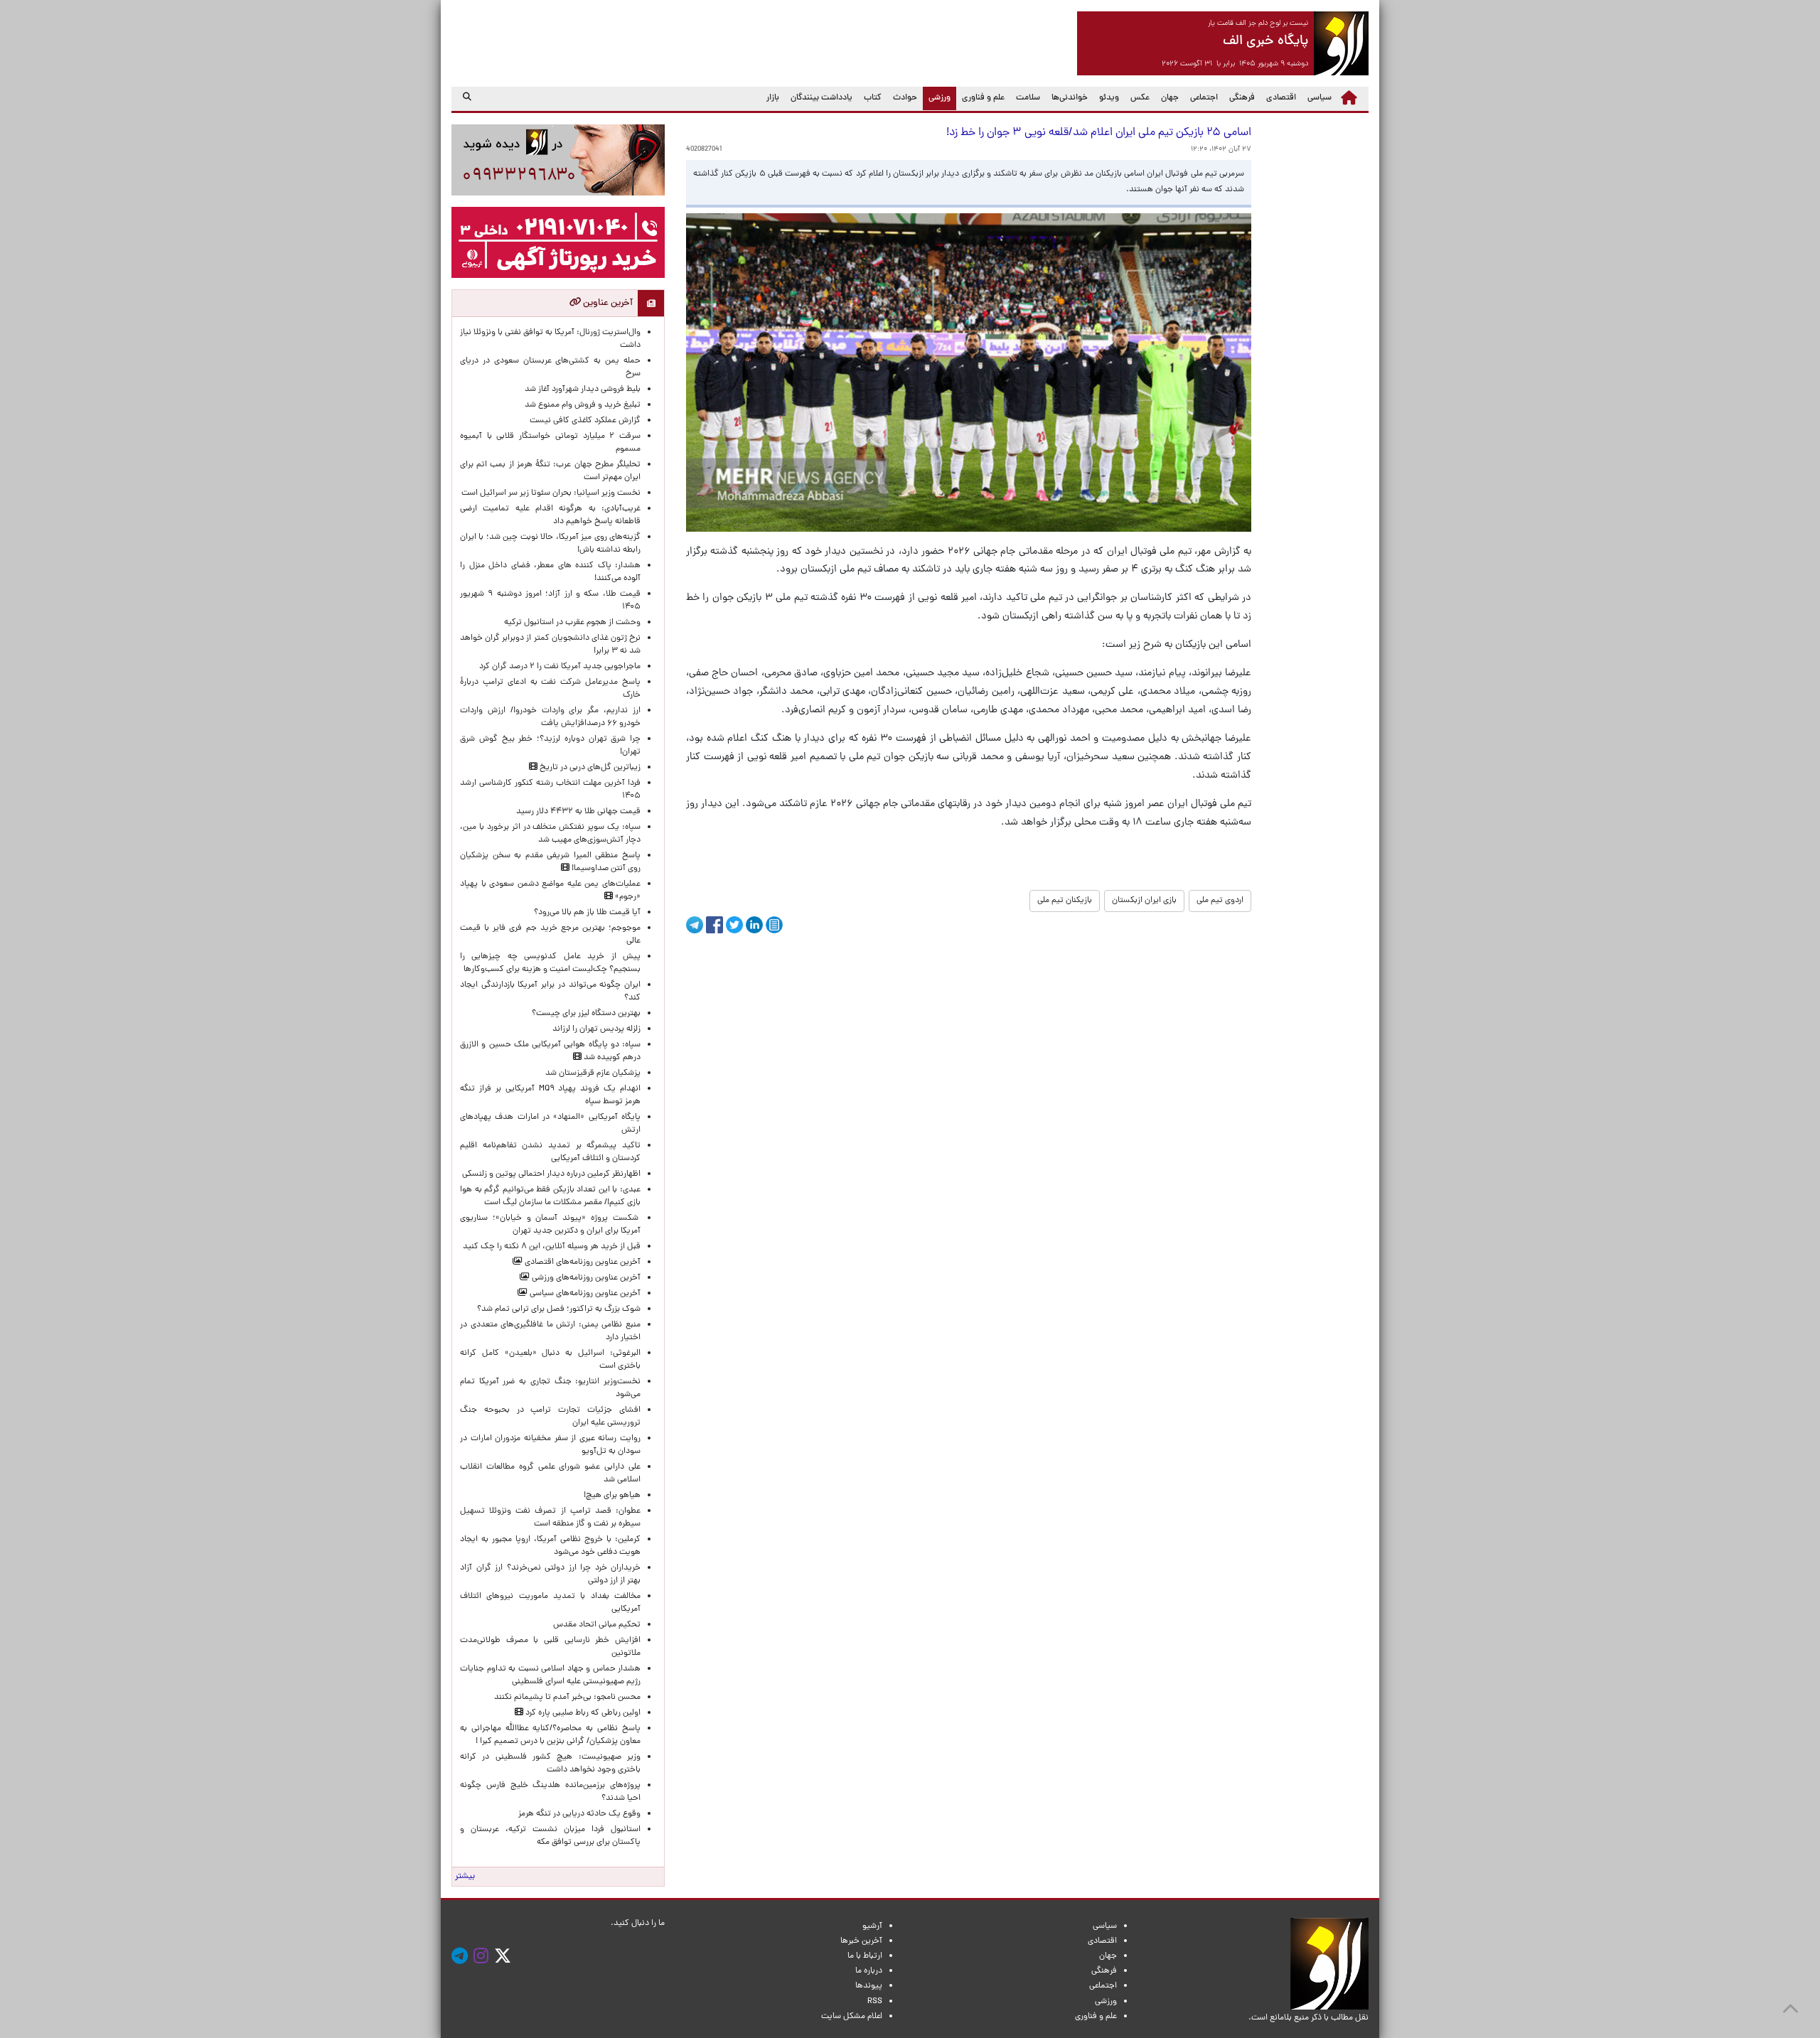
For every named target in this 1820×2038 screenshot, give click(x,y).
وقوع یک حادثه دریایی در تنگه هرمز (579, 1814)
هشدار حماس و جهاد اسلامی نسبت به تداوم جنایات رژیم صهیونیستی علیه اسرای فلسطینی (550, 1675)
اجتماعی (1204, 98)
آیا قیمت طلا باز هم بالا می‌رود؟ (587, 913)
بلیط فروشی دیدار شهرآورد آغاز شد (583, 390)
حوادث (905, 98)
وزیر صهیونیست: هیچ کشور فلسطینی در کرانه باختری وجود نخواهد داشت (550, 1764)
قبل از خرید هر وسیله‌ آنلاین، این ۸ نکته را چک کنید (552, 1247)
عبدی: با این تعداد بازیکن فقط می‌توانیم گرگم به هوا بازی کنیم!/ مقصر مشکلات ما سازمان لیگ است (550, 1196)
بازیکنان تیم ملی (1065, 901)
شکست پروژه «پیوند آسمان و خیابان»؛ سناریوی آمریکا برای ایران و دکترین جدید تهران (550, 1225)
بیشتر (465, 1877)
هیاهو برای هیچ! (612, 1496)
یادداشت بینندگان (821, 98)
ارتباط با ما (865, 1956)
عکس (1140, 98)
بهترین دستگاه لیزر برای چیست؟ (586, 1014)
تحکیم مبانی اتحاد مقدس (597, 1625)
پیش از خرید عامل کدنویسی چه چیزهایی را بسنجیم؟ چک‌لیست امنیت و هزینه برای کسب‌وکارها (550, 963)
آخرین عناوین (607, 303)
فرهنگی (1242, 98)
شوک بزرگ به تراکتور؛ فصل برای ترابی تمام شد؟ (557, 1309)
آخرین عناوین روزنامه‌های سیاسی (584, 1294)
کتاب (873, 98)
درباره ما (869, 1971)
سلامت (1028, 98)
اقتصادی (1281, 98)
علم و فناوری (983, 98)
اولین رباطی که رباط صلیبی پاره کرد (582, 1713)
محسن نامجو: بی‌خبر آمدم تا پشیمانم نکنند (567, 1698)
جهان (1170, 98)
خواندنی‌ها (1070, 98)
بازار (773, 98)
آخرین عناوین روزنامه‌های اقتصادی (582, 1262)
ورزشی (937, 98)
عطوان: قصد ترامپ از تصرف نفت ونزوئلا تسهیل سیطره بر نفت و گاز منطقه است (550, 1518)
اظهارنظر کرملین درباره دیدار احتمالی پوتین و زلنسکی (551, 1174)
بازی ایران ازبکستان (1144, 901)
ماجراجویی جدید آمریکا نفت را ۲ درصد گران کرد (560, 667)
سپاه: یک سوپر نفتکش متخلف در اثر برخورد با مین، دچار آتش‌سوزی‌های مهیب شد (550, 834)
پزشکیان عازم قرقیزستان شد (593, 1073)
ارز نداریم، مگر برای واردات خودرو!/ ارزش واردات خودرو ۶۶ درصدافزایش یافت (550, 717)
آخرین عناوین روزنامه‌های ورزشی (585, 1278)
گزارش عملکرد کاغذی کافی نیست (585, 421)
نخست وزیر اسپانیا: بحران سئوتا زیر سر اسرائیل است (551, 493)
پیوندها (869, 1986)
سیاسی (1319, 98)
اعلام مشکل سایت (852, 2017)
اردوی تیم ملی (1220, 901)
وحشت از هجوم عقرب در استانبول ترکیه (572, 623)
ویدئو (1109, 98)
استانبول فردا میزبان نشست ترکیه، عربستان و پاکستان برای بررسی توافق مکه (550, 1836)
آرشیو (872, 1926)
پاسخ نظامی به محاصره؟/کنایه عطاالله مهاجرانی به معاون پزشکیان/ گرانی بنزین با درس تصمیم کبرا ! (550, 1735)
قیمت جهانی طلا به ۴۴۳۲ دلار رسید (578, 812)
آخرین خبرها (861, 1941)
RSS (875, 2002)
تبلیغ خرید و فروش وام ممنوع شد (583, 405)
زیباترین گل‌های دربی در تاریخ (589, 768)
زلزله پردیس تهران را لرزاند (596, 1029)
